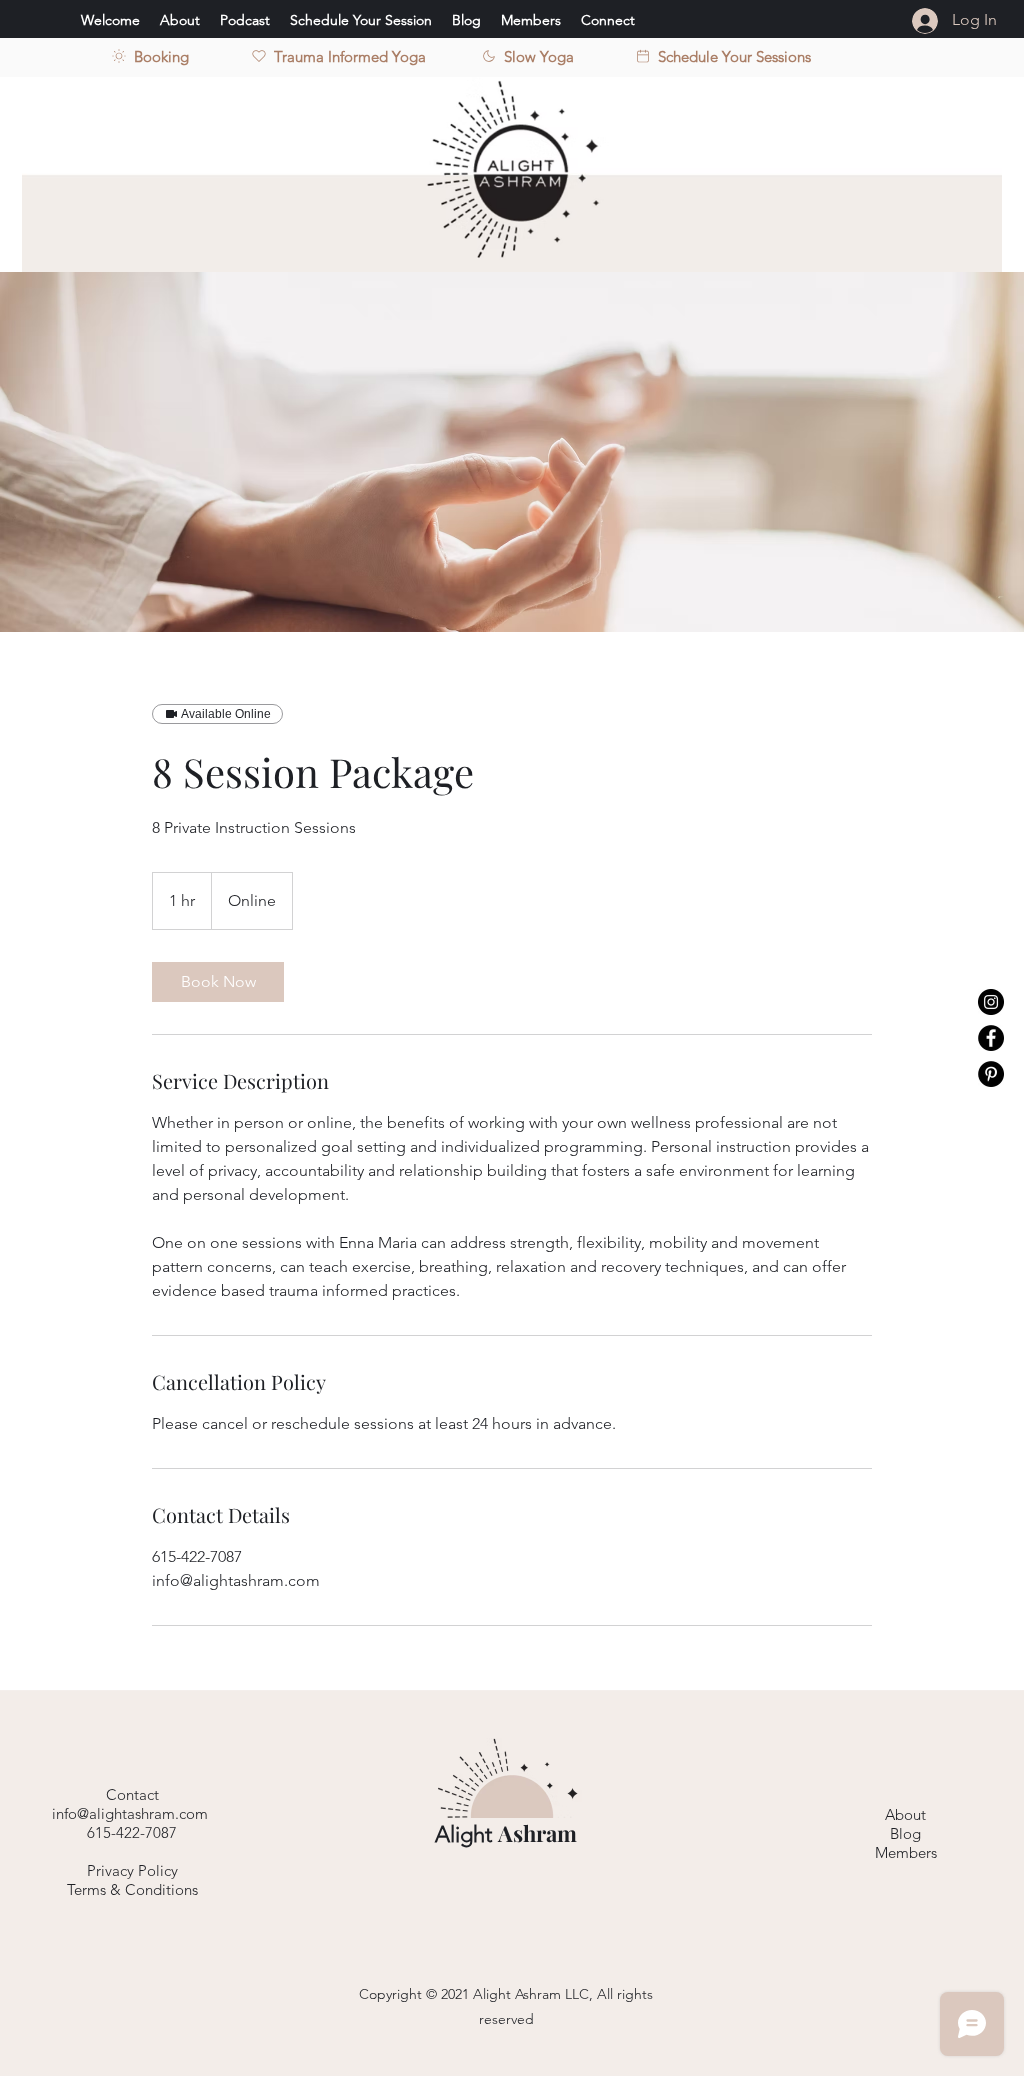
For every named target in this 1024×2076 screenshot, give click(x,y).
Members (906, 1852)
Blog (905, 1833)
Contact (132, 1794)
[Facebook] (991, 1038)
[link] (218, 982)
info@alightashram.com (132, 1813)
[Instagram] (991, 1002)
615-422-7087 (132, 1832)
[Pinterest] (991, 1074)
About (905, 1814)
